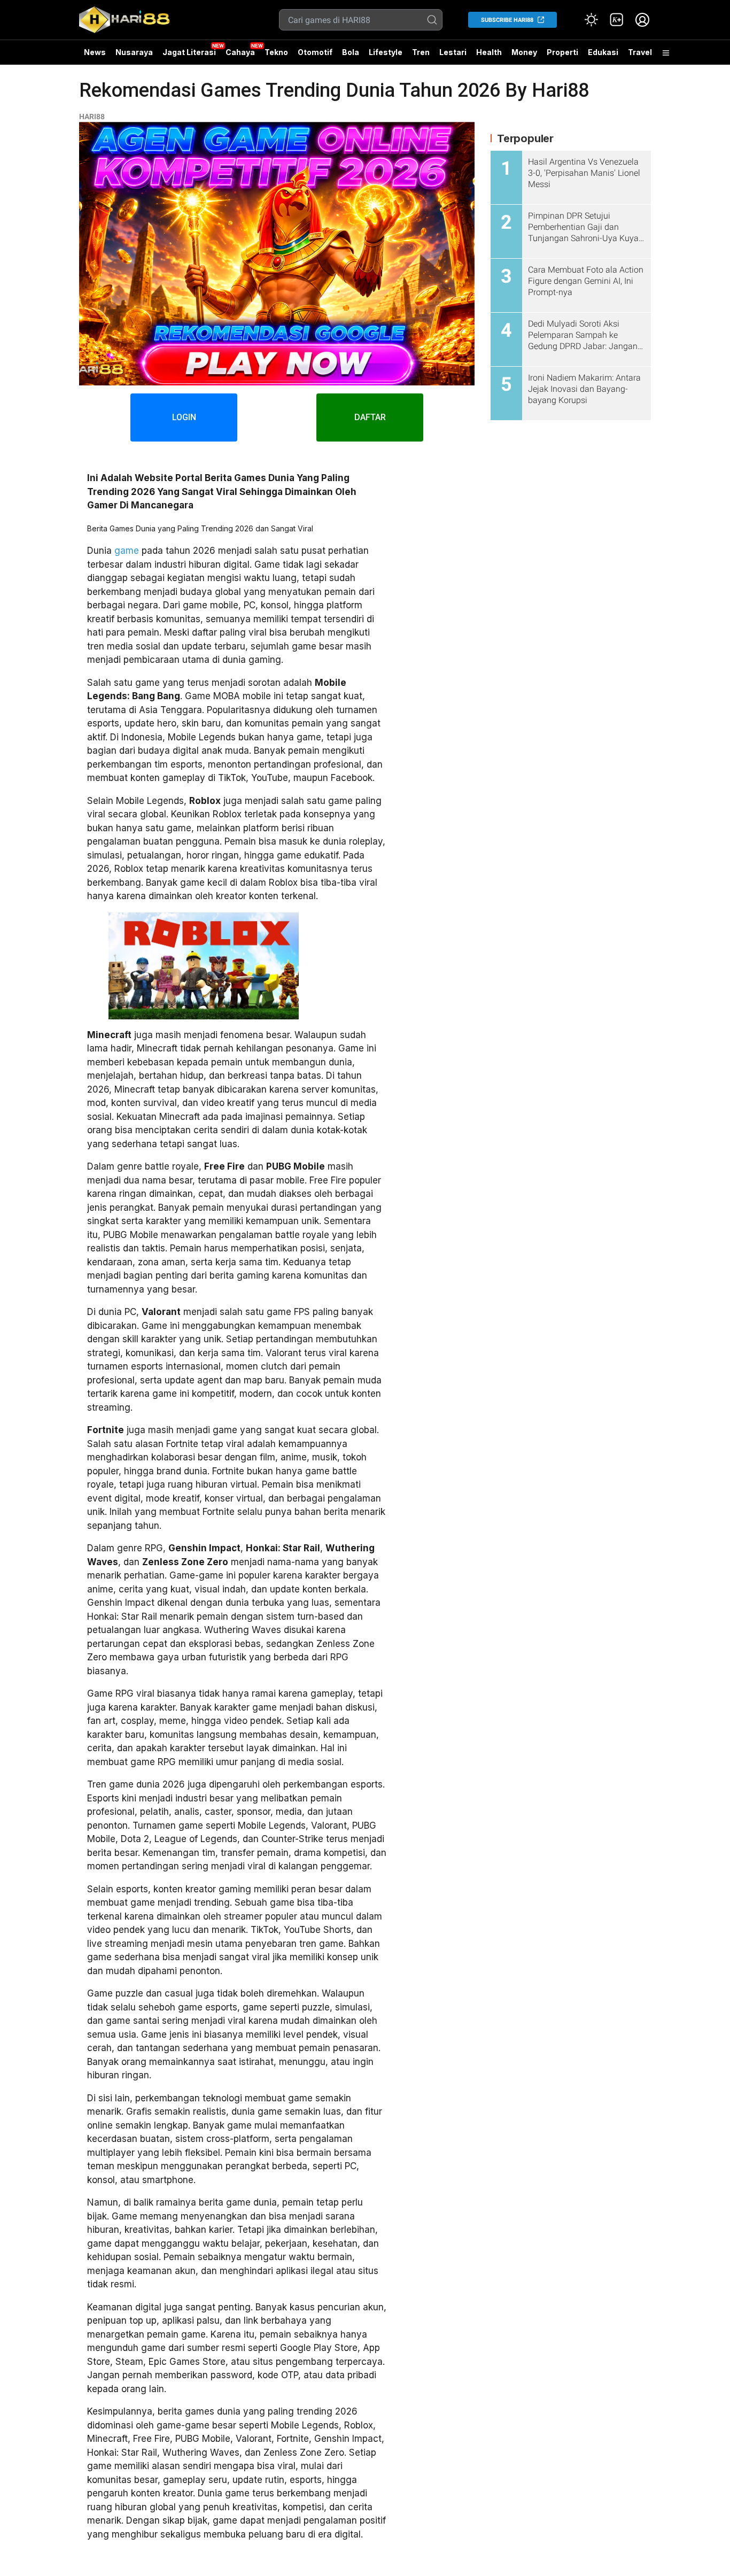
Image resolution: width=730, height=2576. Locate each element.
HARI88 (92, 117)
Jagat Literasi (189, 52)
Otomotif (315, 52)
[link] (617, 20)
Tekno (276, 52)
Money (524, 52)
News (95, 52)
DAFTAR (370, 417)
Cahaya (240, 52)
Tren (421, 52)
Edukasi (603, 52)
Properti (562, 52)
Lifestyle (386, 52)
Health (489, 52)
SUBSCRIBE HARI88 (507, 20)
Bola (351, 52)
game (127, 551)
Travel (640, 52)
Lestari (453, 56)
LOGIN (184, 417)
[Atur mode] (591, 20)
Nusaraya (134, 52)
